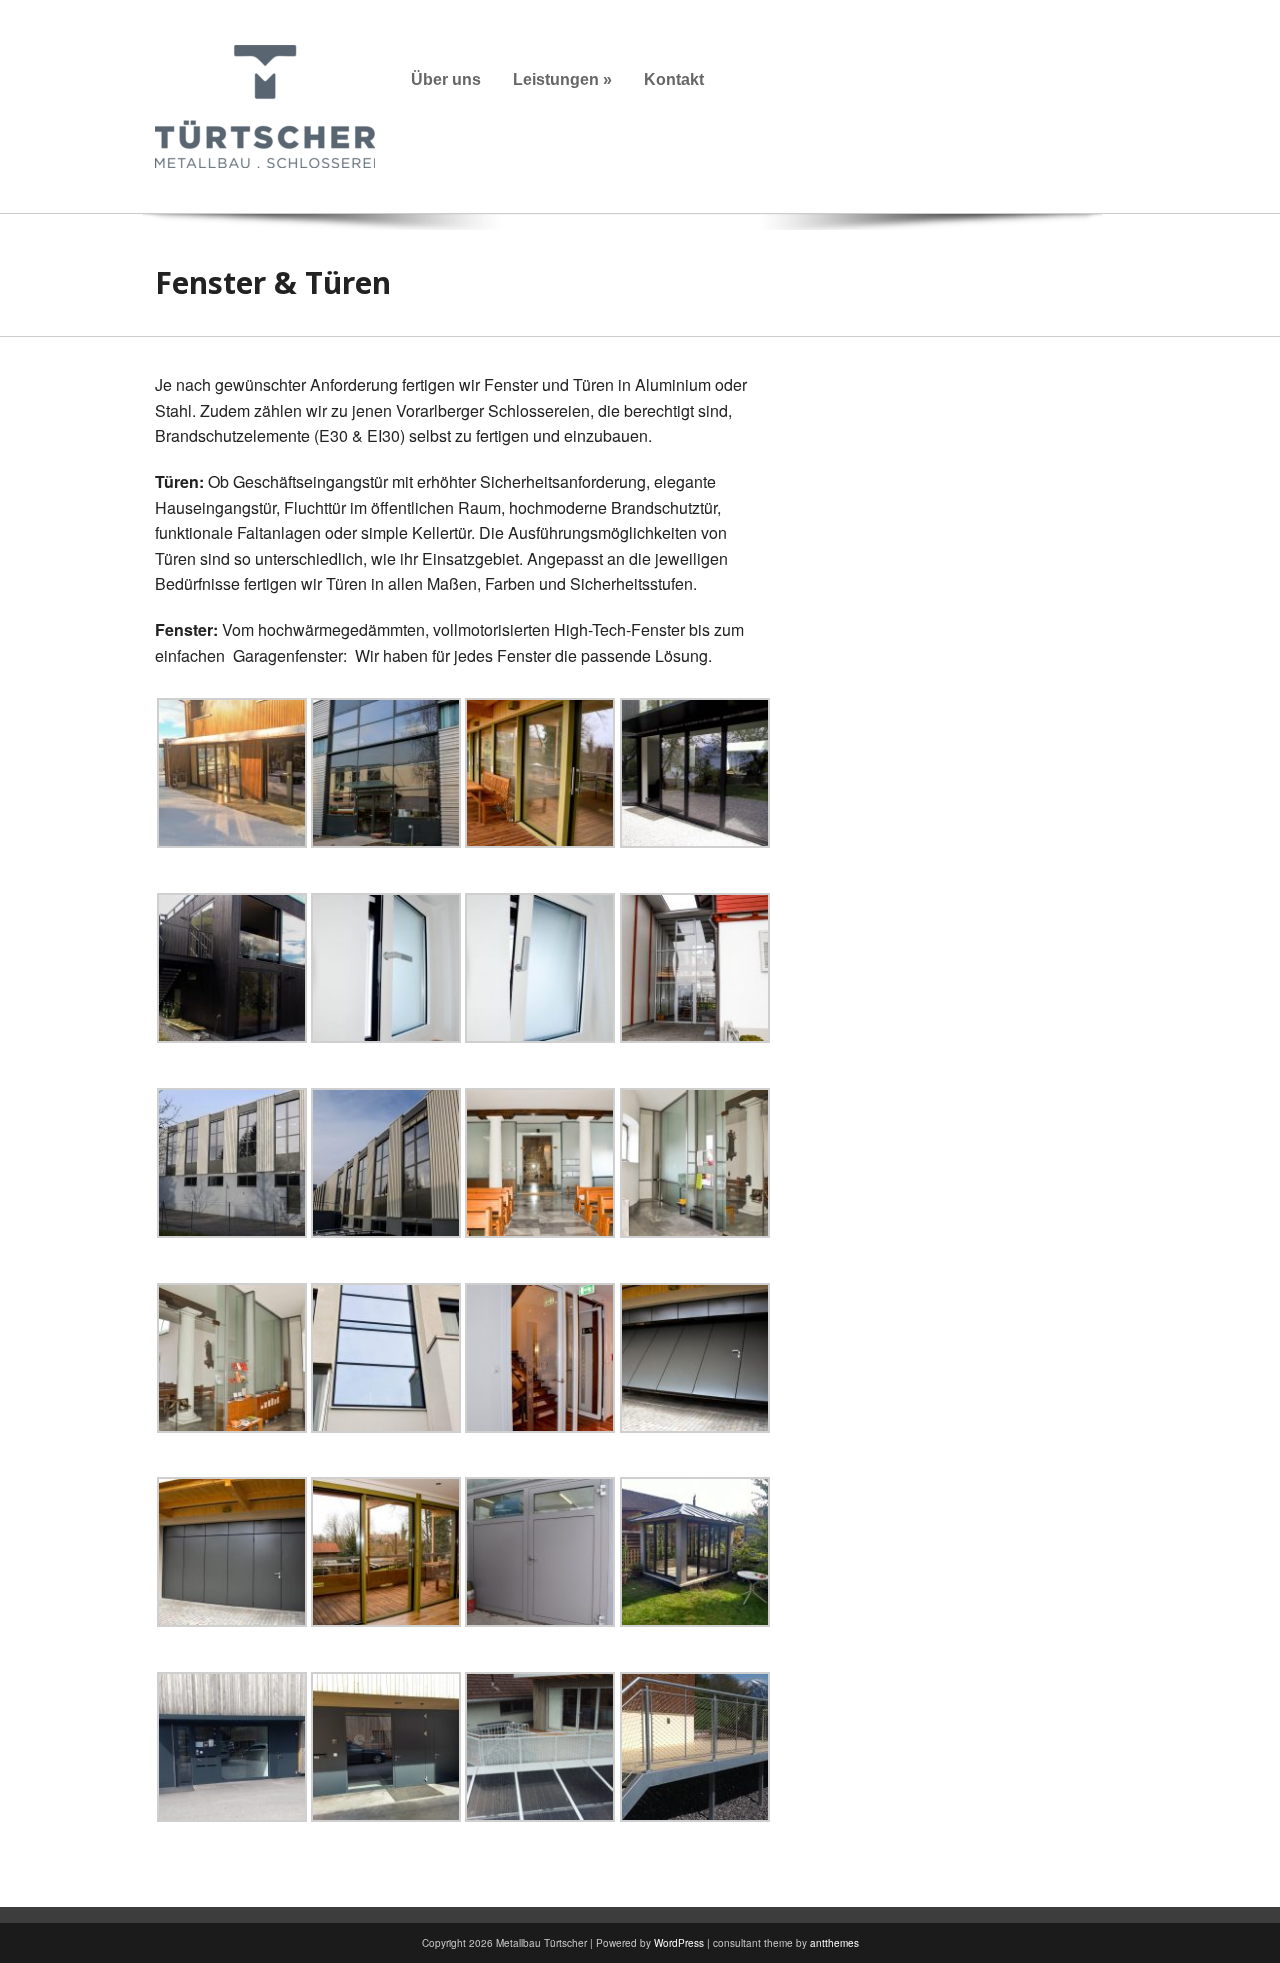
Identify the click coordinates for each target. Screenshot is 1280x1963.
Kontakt (674, 79)
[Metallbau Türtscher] (265, 104)
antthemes (834, 1943)
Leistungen (562, 79)
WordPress (679, 1943)
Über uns (446, 79)
